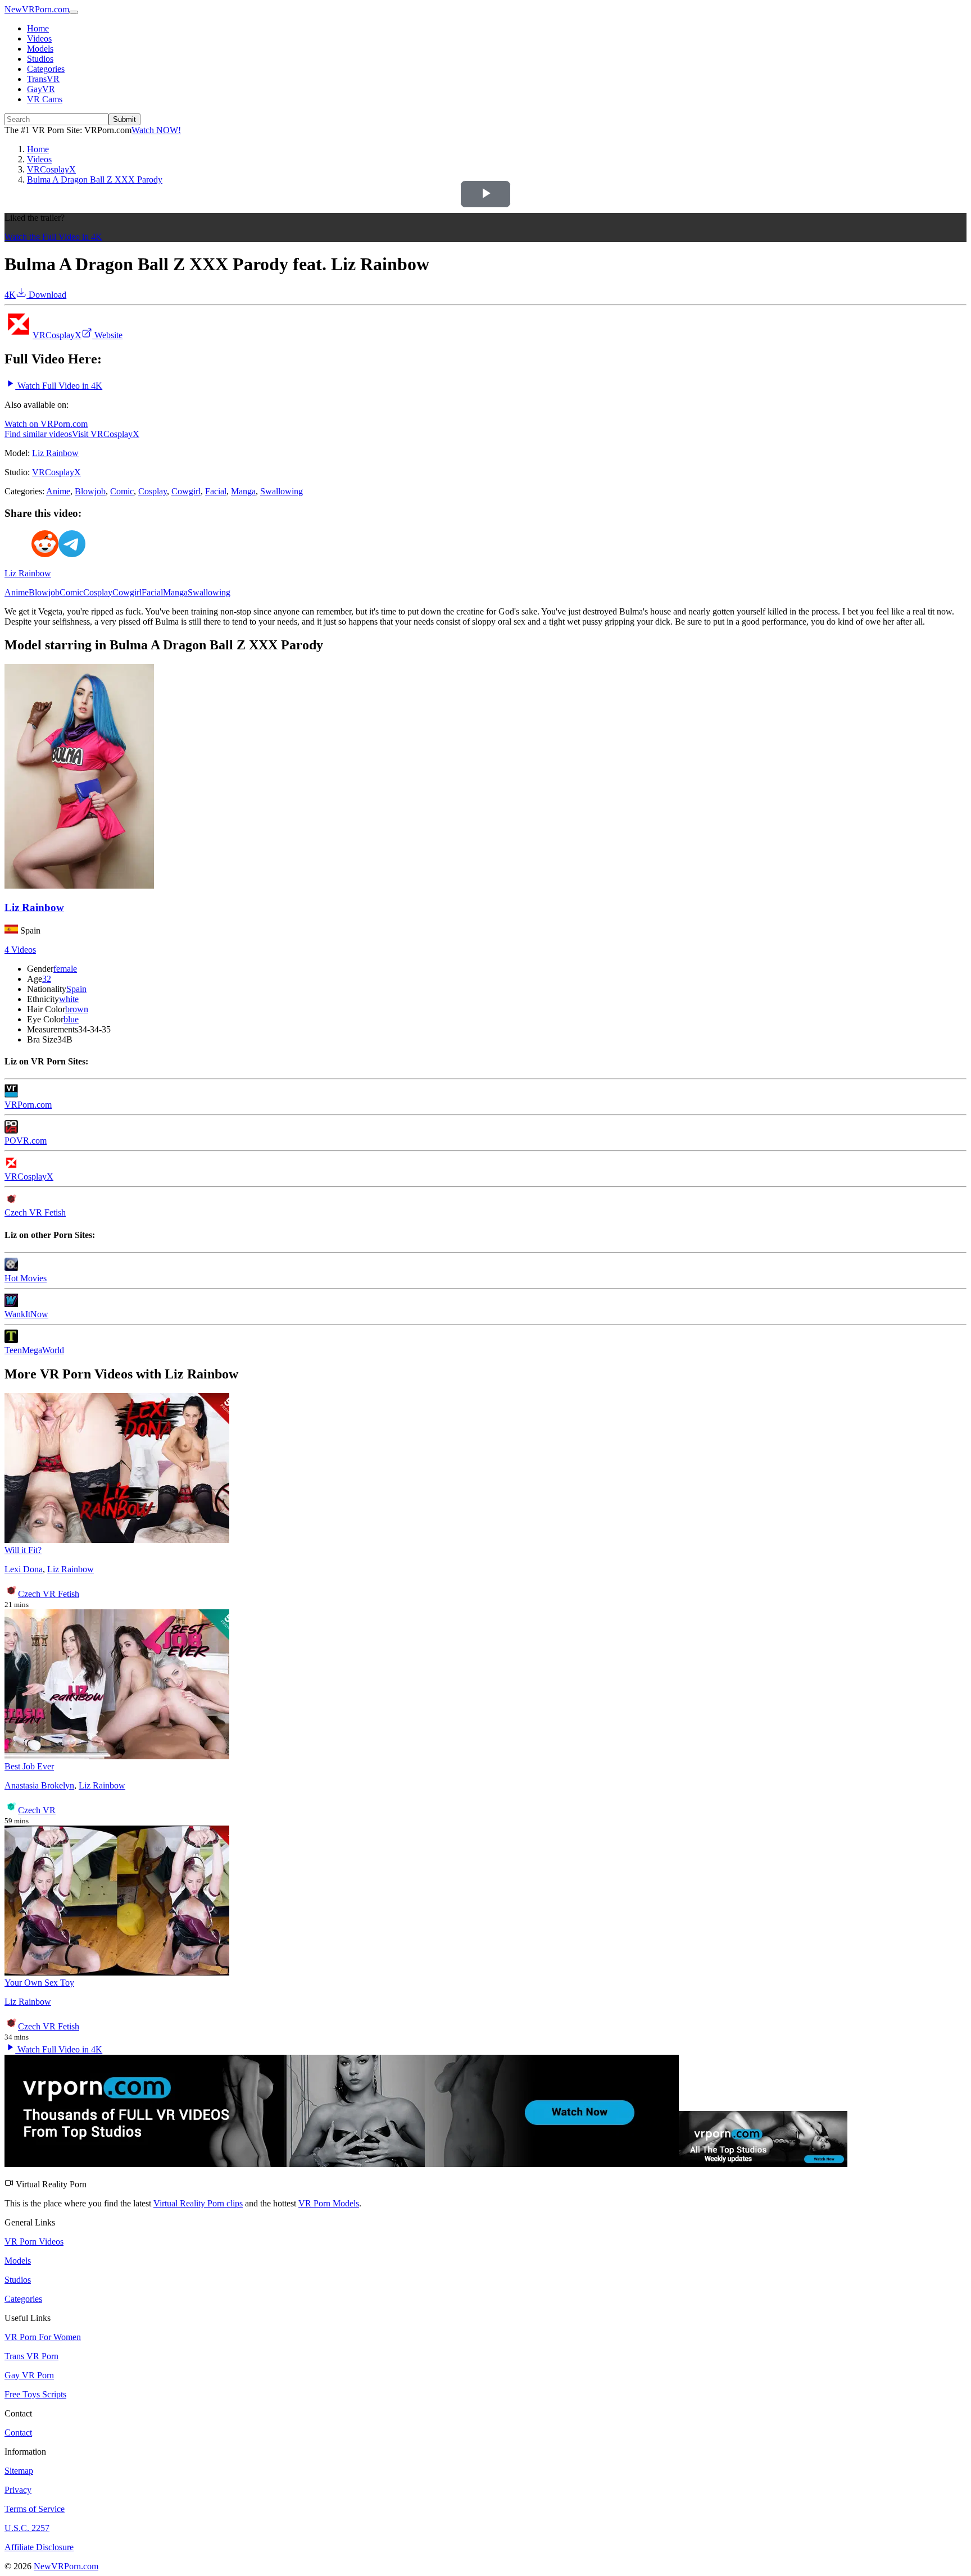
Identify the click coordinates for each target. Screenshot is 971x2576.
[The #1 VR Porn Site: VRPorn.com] (426, 2164)
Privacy (18, 2490)
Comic (122, 491)
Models (40, 49)
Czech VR (37, 1810)
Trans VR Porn (31, 2356)
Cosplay (153, 491)
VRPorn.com (28, 1105)
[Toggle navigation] (74, 12)
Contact (18, 2432)
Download (46, 295)
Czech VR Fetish (35, 1212)
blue (71, 1019)
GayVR (41, 89)
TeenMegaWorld (34, 1350)
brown (77, 1009)
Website (107, 335)
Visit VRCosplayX (106, 434)
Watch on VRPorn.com (46, 424)
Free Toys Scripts (35, 2394)
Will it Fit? (23, 1550)
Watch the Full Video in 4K (53, 237)
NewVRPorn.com (37, 9)
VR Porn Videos (34, 2242)
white (69, 999)
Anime (58, 491)
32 (47, 979)
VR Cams (45, 99)
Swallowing (282, 491)
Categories (46, 69)
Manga (243, 491)
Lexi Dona (24, 1569)
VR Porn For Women (43, 2337)
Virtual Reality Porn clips (198, 2203)
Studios (40, 59)
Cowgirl (186, 491)
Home (38, 28)
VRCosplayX (57, 335)
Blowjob (90, 491)
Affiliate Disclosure (39, 2547)
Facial (216, 491)
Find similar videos (38, 434)
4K (10, 295)
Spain (76, 989)
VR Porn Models (329, 2203)
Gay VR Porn (29, 2375)
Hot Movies (26, 1278)
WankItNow (26, 1314)
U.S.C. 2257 (27, 2528)
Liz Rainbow (55, 453)
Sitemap (19, 2471)
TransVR (43, 79)
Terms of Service (35, 2509)
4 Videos (20, 950)
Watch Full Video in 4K (59, 386)
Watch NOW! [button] (156, 130)
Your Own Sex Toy (39, 1983)
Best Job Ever (29, 1766)
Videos (39, 38)
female (65, 969)
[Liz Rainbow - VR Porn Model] (79, 886)
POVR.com (26, 1141)
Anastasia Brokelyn (39, 1785)
